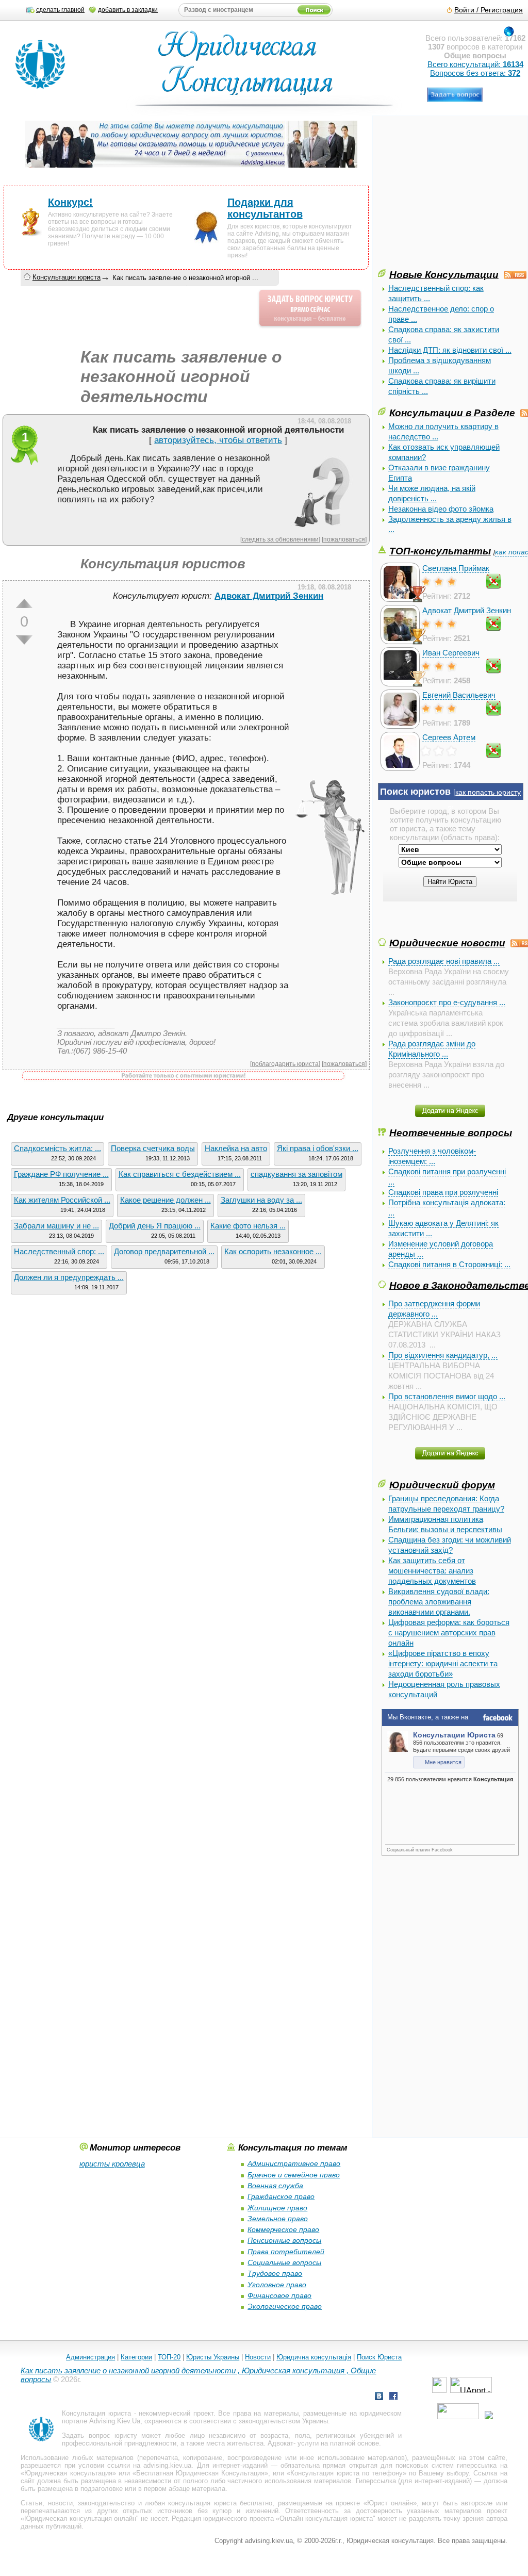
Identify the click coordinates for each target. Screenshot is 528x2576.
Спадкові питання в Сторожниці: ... (449, 1264)
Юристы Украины (213, 2357)
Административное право (294, 2163)
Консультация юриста (67, 277)
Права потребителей (286, 2252)
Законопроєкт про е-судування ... (447, 1002)
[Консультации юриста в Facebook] (393, 2397)
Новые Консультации (444, 274)
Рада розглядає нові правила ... (444, 961)
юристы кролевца (112, 2164)
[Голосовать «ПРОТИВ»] (24, 640)
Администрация (90, 2357)
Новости (258, 2357)
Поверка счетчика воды (153, 1148)
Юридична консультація (314, 2357)
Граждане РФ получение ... (61, 1174)
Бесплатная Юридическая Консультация (200, 2473)
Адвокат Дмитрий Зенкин (467, 610)
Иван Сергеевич (451, 653)
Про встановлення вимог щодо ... (447, 1396)
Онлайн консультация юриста (326, 2518)
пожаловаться (344, 539)
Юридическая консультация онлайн (80, 2518)
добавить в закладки (128, 10)
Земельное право (278, 2219)
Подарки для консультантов (265, 208)
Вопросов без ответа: (475, 73)
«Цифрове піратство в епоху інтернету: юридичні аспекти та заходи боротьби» (443, 1663)
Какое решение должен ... (166, 1200)
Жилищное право (277, 2208)
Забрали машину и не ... (56, 1226)
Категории (136, 2357)
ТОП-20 (169, 2357)
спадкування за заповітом (296, 1174)
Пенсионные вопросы (284, 2240)
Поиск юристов (415, 792)
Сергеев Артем (449, 737)
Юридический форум (442, 1485)
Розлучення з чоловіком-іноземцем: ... (432, 1156)
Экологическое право (285, 2306)
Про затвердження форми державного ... (434, 1309)
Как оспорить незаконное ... (273, 1251)
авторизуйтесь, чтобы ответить (218, 440)
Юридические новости (447, 943)
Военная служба (275, 2186)
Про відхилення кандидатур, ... (443, 1355)
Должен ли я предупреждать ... (69, 1277)
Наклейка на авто (236, 1148)
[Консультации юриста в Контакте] (379, 2397)
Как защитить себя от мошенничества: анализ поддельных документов (432, 1571)
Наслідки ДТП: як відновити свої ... (450, 350)
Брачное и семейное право (294, 2175)
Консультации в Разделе (452, 413)
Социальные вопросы (284, 2262)
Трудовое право (275, 2273)
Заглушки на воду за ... (261, 1200)
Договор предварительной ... (164, 1251)
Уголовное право (277, 2285)
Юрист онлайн (390, 2503)
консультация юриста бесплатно (220, 2503)
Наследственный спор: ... (59, 1251)
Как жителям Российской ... (62, 1200)
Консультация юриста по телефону (346, 2473)
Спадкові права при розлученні (443, 1192)
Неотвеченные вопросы (451, 1133)
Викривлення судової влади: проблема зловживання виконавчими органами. (439, 1602)
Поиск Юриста (379, 2357)
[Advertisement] (453, 195)
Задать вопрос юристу (99, 2435)
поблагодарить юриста (285, 1064)
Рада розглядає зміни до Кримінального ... (432, 1049)
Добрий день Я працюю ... (155, 1226)
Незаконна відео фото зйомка (441, 509)
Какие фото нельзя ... (248, 1226)
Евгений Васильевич (459, 695)
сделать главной (60, 10)
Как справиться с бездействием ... (180, 1174)
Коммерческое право (283, 2229)
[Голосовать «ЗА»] (24, 603)
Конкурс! (70, 202)
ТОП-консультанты (440, 551)
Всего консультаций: (475, 64)
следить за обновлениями (280, 539)
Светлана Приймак (456, 568)
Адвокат (280, 2443)
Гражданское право (281, 2196)
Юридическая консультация (68, 2473)
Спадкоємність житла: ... (57, 1148)
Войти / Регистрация (489, 10)
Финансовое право (279, 2295)
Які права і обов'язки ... (318, 1148)
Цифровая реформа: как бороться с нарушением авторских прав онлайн (449, 1632)
